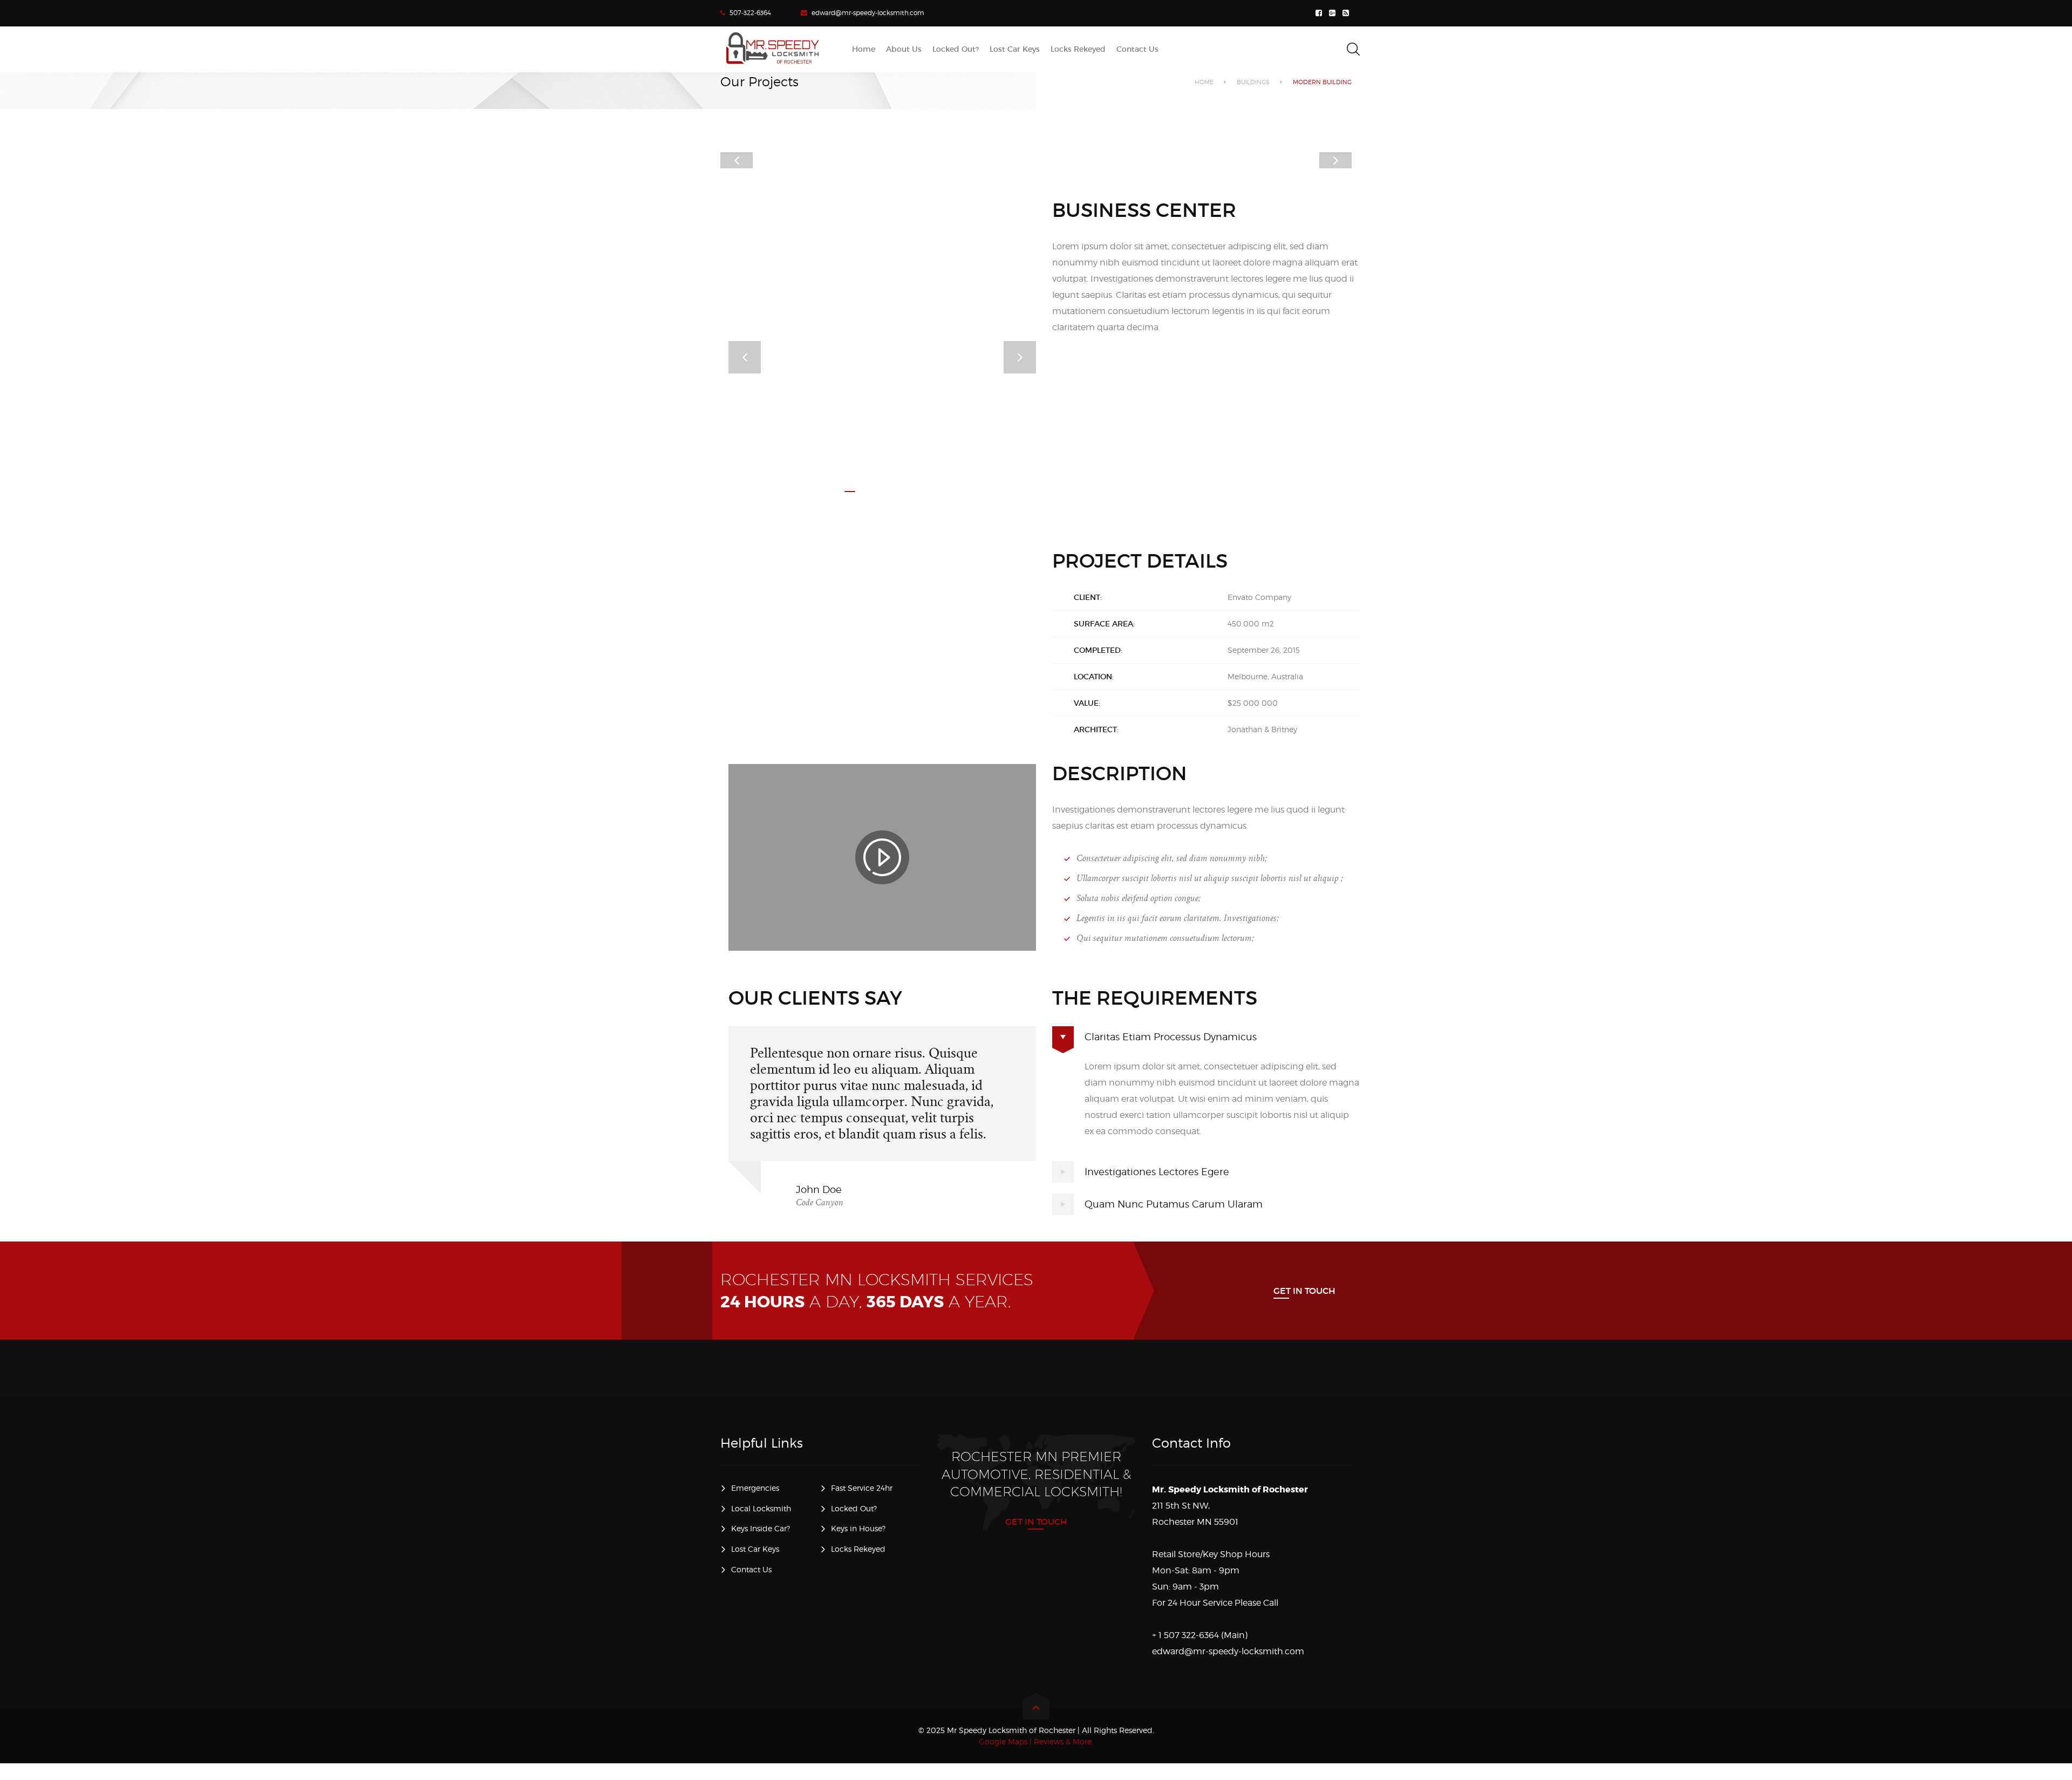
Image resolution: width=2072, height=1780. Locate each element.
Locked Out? (854, 1508)
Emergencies (755, 1488)
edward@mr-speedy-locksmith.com (868, 13)
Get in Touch (1304, 1291)
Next (1335, 160)
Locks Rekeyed (858, 1549)
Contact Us (751, 1569)
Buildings (1253, 82)
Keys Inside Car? (761, 1528)
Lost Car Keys (755, 1549)
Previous (737, 160)
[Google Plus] (1334, 13)
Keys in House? (858, 1528)
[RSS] (1347, 13)
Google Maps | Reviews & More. (1036, 1741)
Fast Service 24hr (862, 1488)
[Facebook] (1320, 13)
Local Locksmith (761, 1508)
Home (1204, 82)
